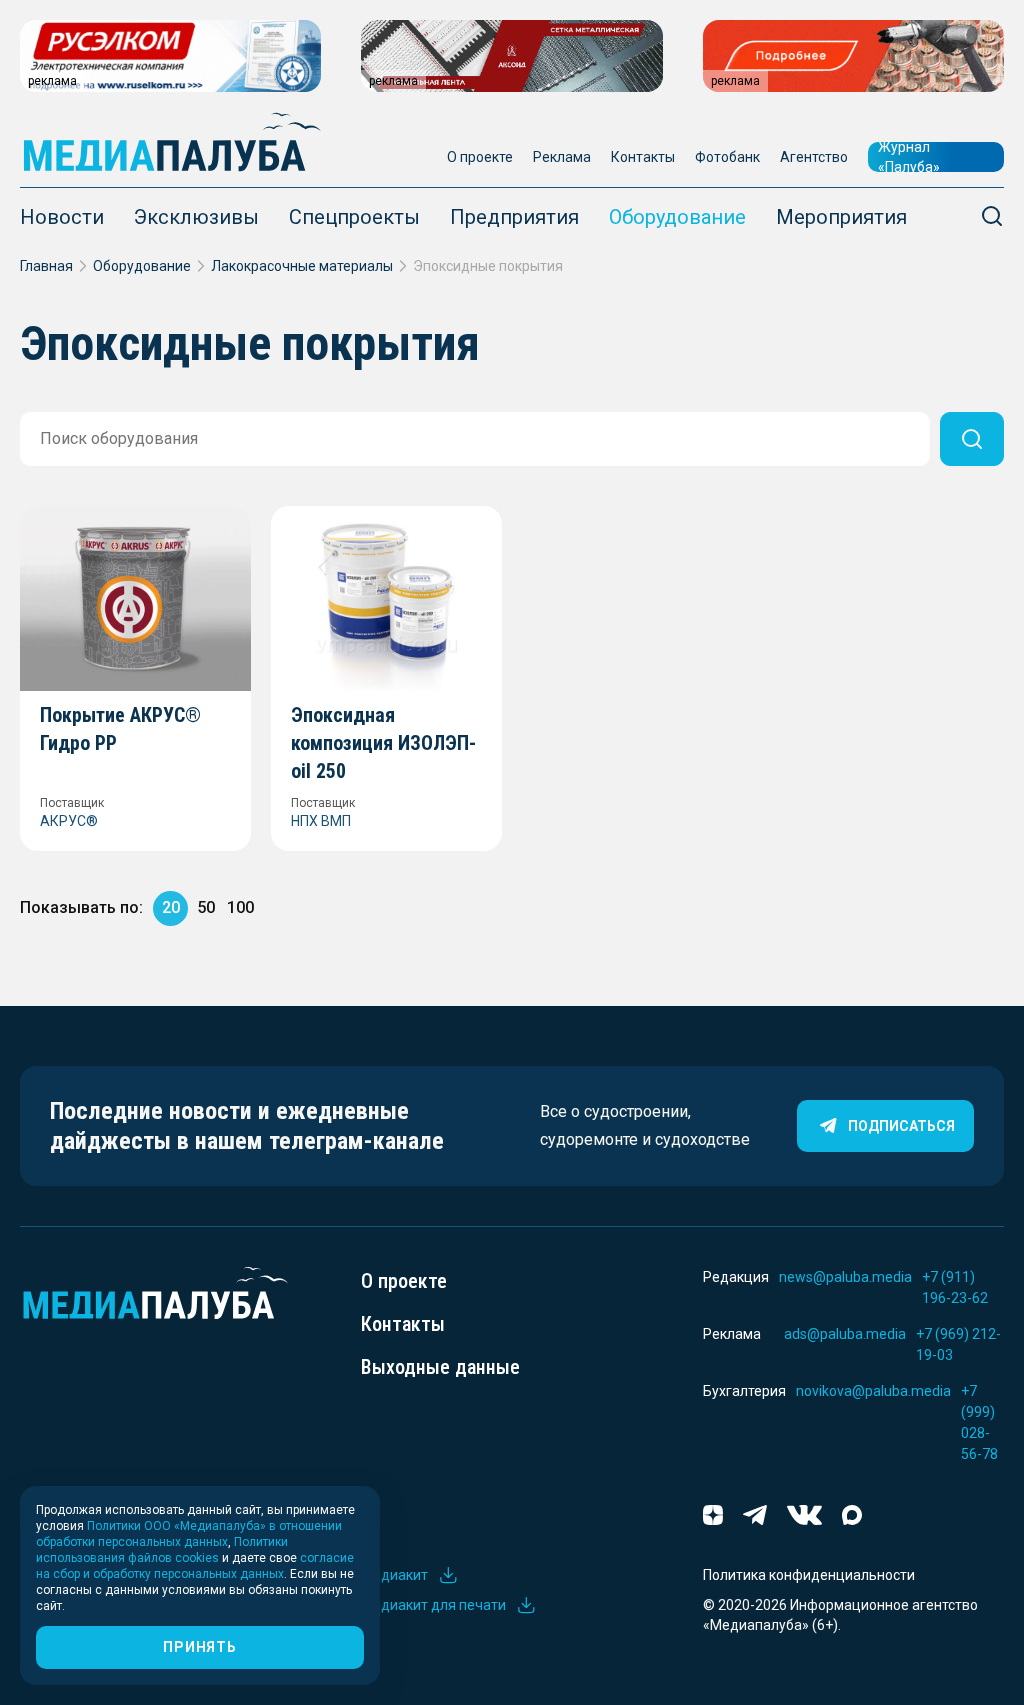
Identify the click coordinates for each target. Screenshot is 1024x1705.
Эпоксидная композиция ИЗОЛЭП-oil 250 (383, 743)
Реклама (562, 157)
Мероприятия (841, 217)
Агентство (814, 157)
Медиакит (394, 1575)
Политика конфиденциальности (809, 1575)
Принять (199, 1647)
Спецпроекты (354, 217)
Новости (62, 217)
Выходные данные (440, 1367)
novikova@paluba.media (873, 1391)
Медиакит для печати (433, 1605)
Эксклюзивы (196, 217)
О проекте (480, 157)
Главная (46, 266)
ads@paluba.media (845, 1334)
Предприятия (514, 217)
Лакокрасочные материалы (302, 266)
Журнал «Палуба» (909, 157)
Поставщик (72, 803)
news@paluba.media (845, 1277)
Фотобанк (727, 157)
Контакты (643, 157)
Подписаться (901, 1126)
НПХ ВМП (321, 821)
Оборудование (677, 217)
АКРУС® (69, 821)
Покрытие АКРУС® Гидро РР (120, 729)
